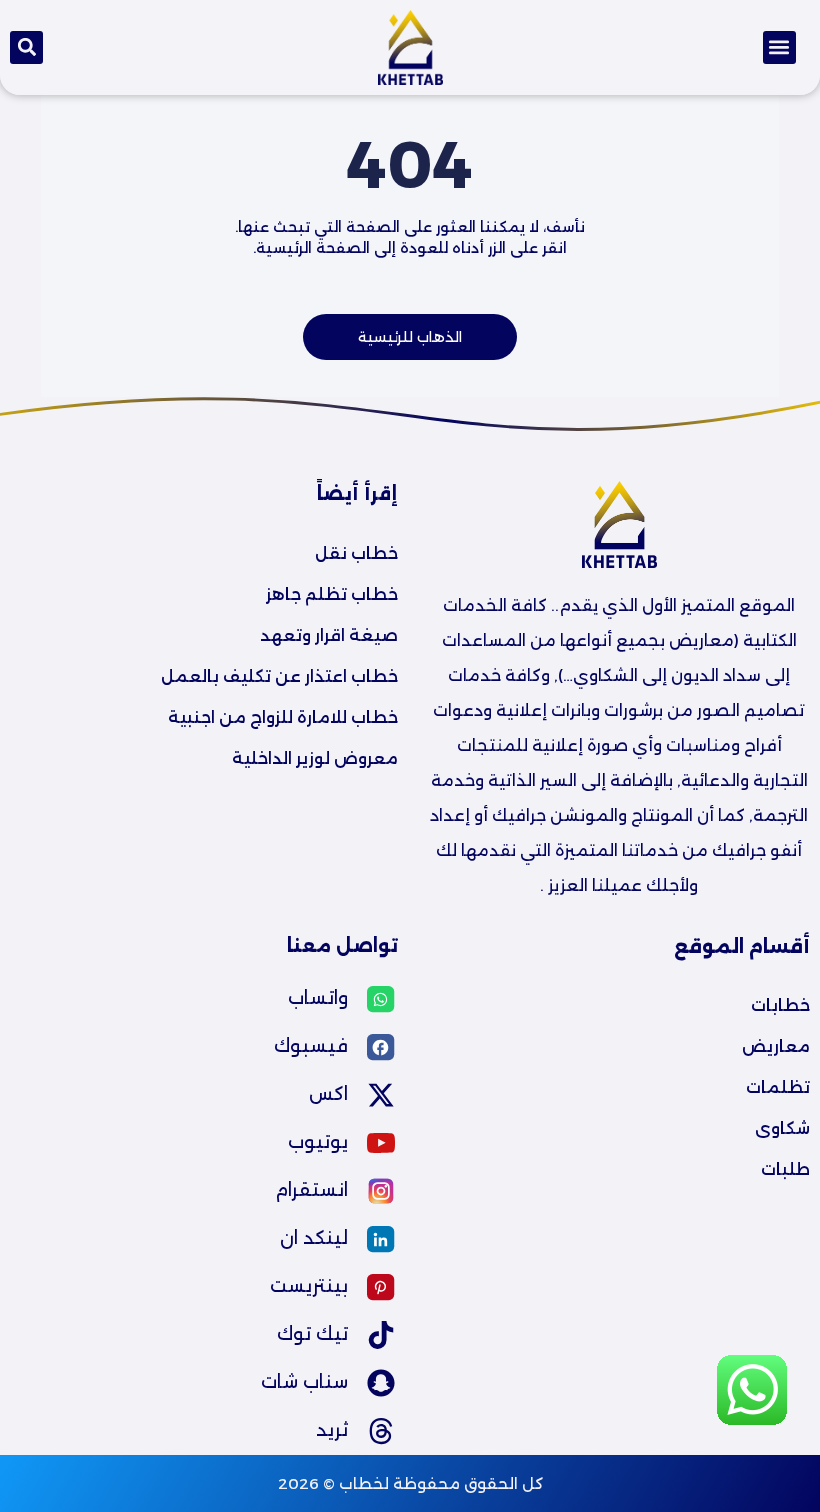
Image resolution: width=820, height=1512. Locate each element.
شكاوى (782, 1128)
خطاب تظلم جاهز (332, 594)
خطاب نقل (356, 553)
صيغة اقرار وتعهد (329, 635)
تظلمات (778, 1087)
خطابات (780, 1005)
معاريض (776, 1046)
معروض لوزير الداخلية (315, 758)
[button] (779, 47)
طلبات (785, 1169)
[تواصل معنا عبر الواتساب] (752, 1423)
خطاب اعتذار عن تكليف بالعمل (279, 676)
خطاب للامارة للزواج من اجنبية (283, 717)
